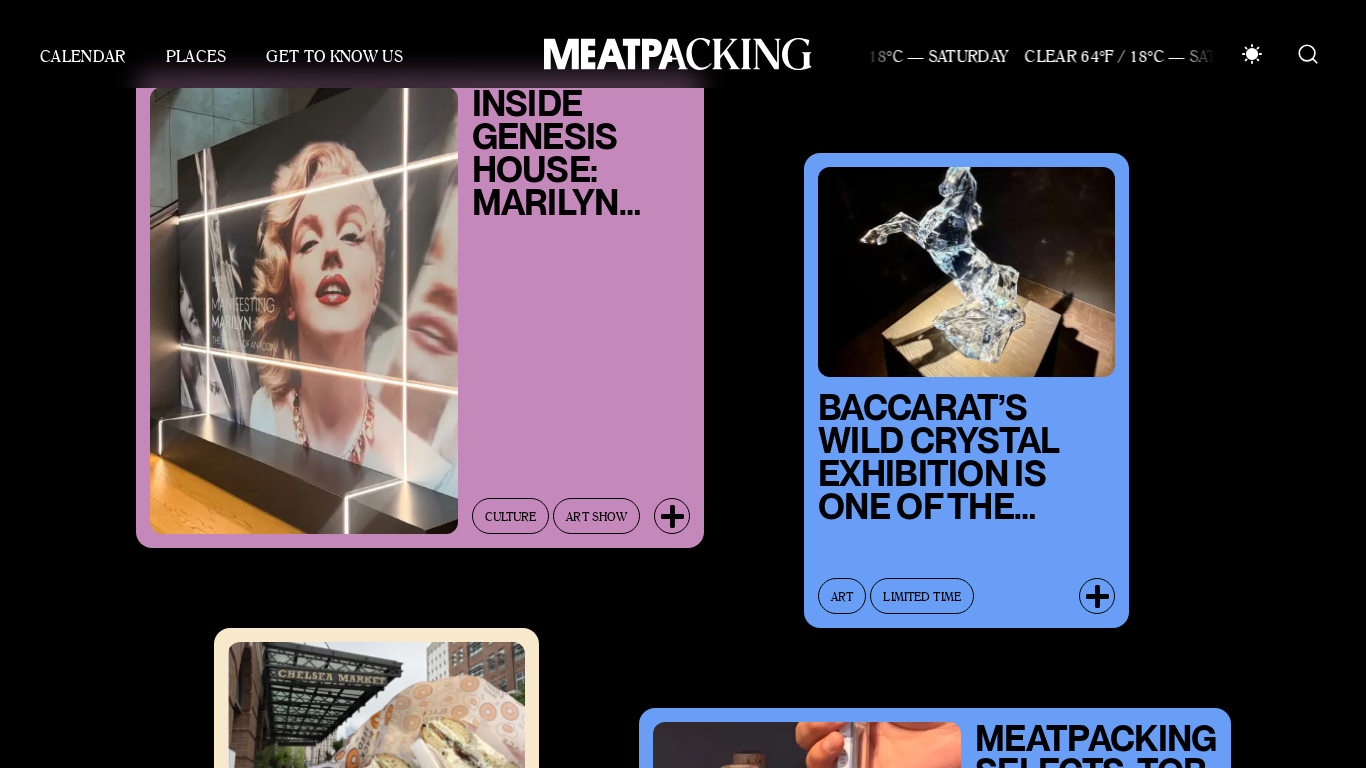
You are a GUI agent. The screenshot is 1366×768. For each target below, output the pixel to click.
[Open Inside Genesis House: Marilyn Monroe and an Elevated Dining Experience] (672, 506)
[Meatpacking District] (673, 54)
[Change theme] (1252, 54)
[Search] (1308, 54)
